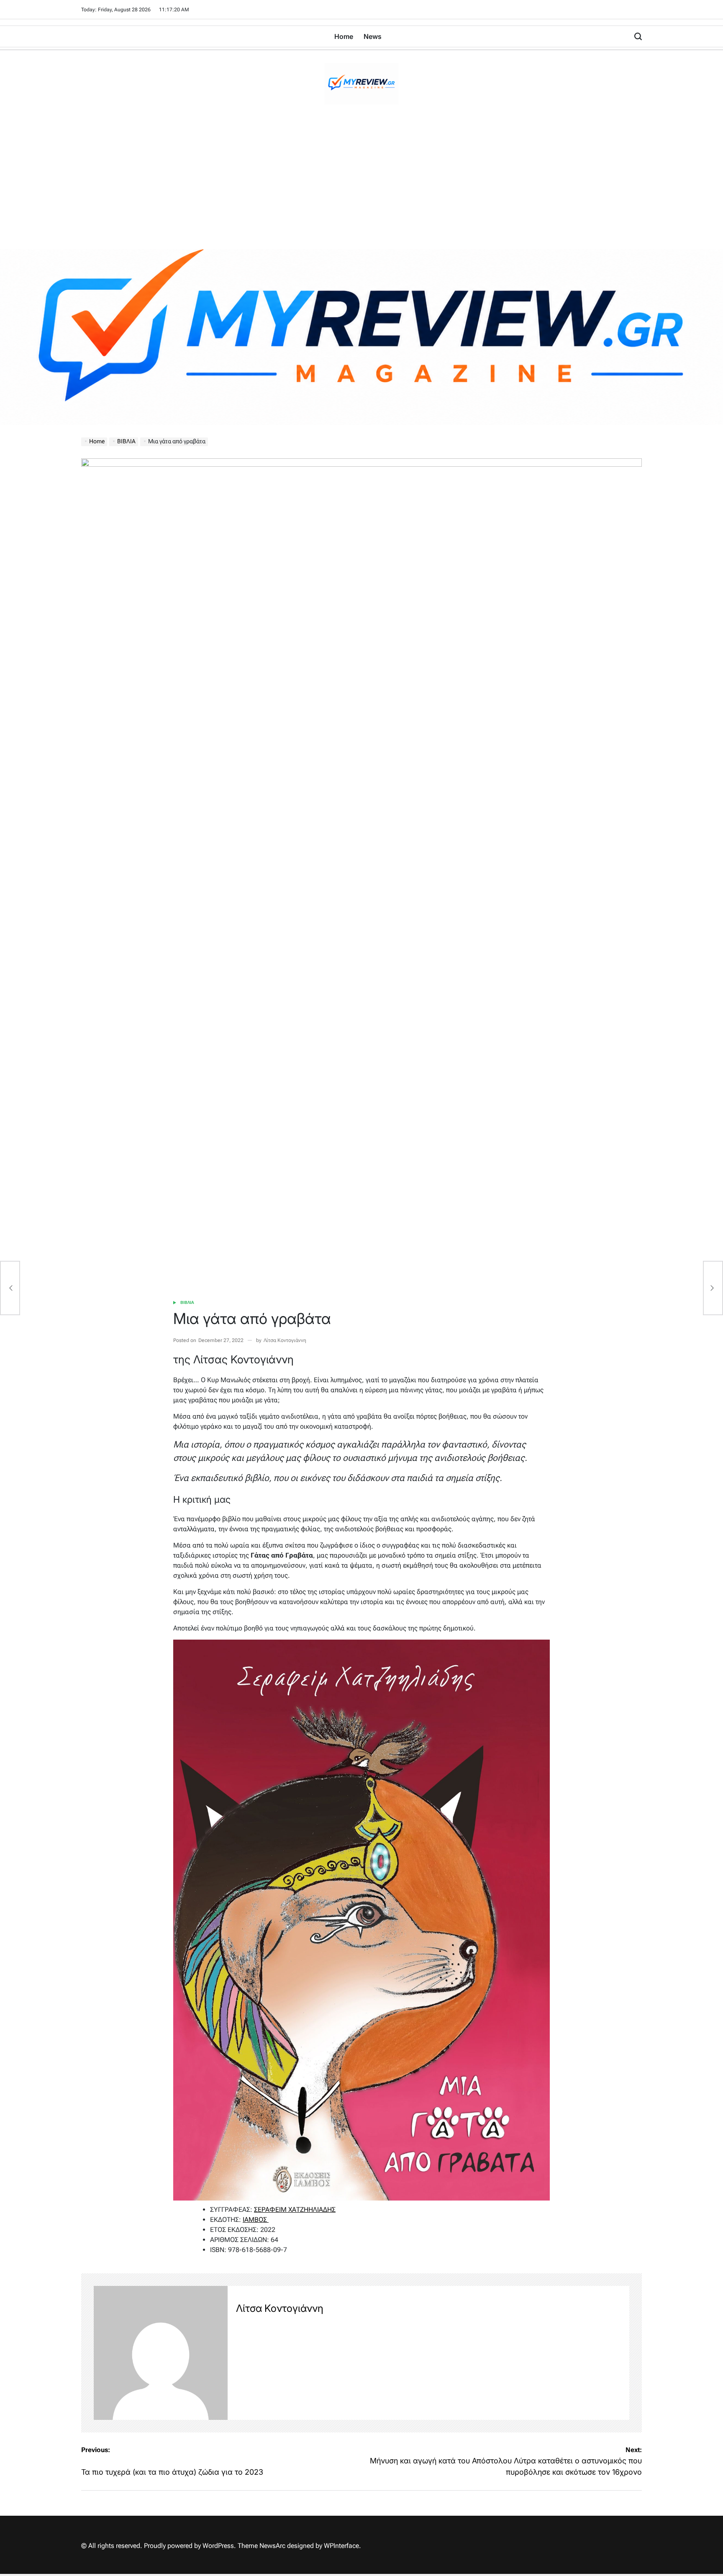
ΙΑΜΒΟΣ (256, 2220)
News (373, 36)
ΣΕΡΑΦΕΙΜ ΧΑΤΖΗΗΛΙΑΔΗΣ (295, 2210)
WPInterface (341, 2546)
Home (344, 36)
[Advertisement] (361, 186)
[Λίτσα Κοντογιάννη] (161, 2353)
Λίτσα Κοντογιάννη (285, 1340)
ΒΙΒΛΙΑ (187, 1302)
